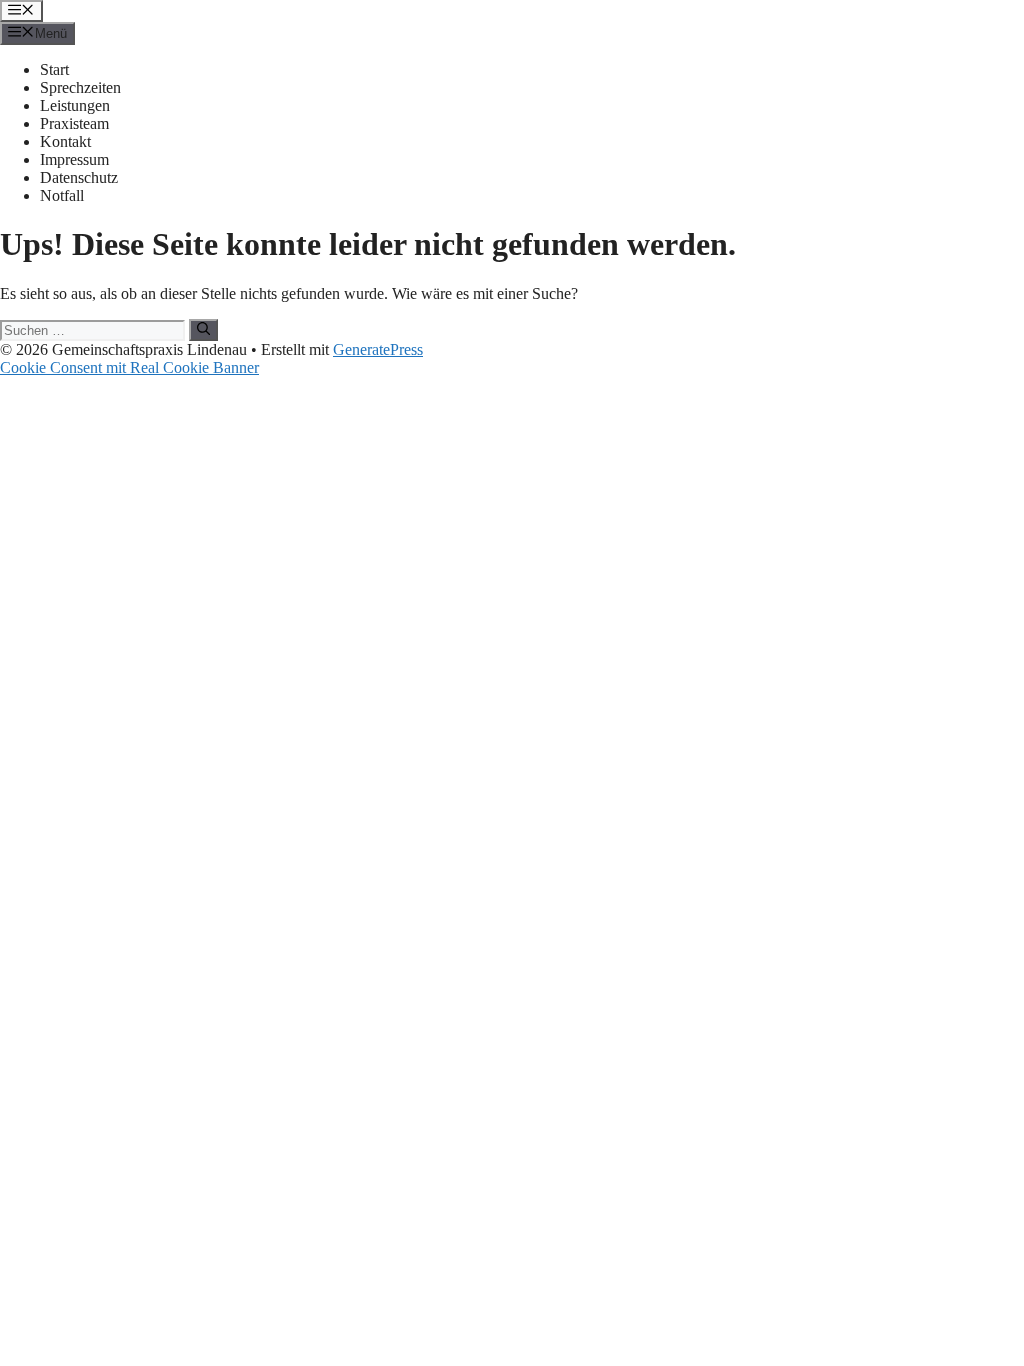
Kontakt (65, 141)
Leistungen (75, 105)
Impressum (74, 159)
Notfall (62, 195)
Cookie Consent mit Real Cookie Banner (129, 367)
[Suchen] (203, 330)
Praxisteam (74, 123)
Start (54, 69)
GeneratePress (378, 349)
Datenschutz (79, 177)
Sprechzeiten (80, 87)
